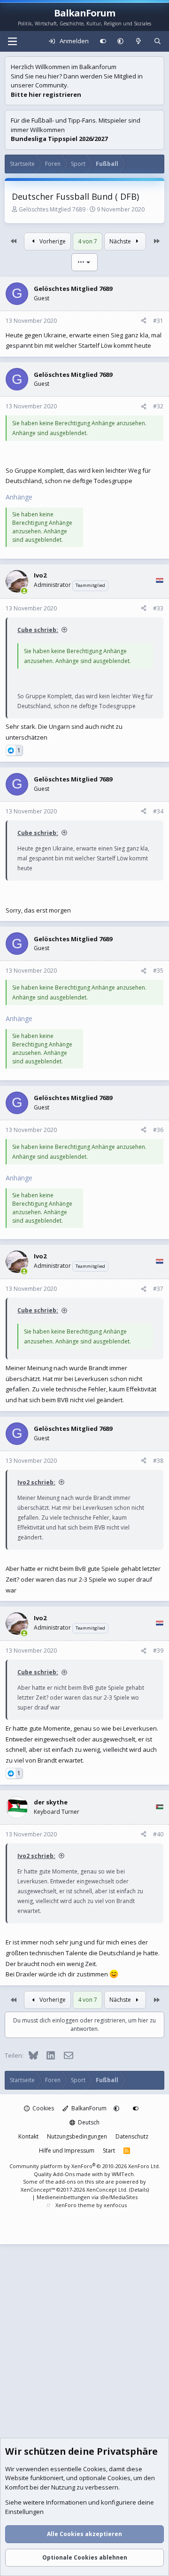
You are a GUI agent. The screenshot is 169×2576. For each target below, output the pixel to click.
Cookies (42, 2108)
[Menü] (12, 41)
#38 (158, 1461)
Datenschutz (132, 2136)
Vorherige (52, 241)
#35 (158, 971)
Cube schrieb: (38, 630)
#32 (158, 406)
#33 (158, 608)
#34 (158, 811)
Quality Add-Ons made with (69, 2174)
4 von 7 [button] (88, 241)
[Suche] (157, 41)
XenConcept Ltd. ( (108, 2190)
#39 (158, 1651)
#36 (158, 1130)
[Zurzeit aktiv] (24, 591)
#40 (158, 1834)
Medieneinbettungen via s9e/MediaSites (87, 2197)
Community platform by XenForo (85, 2166)
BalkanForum (88, 2108)
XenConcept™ (38, 2190)
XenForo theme (75, 2205)
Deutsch (88, 2122)
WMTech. (123, 2174)
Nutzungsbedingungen (77, 2136)
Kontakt (28, 2136)
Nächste (121, 241)
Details (139, 2190)
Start (109, 2151)
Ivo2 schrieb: (36, 1482)
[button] (120, 41)
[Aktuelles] (139, 41)
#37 (158, 1289)
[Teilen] (144, 321)
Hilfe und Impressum (67, 2151)
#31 (158, 321)
